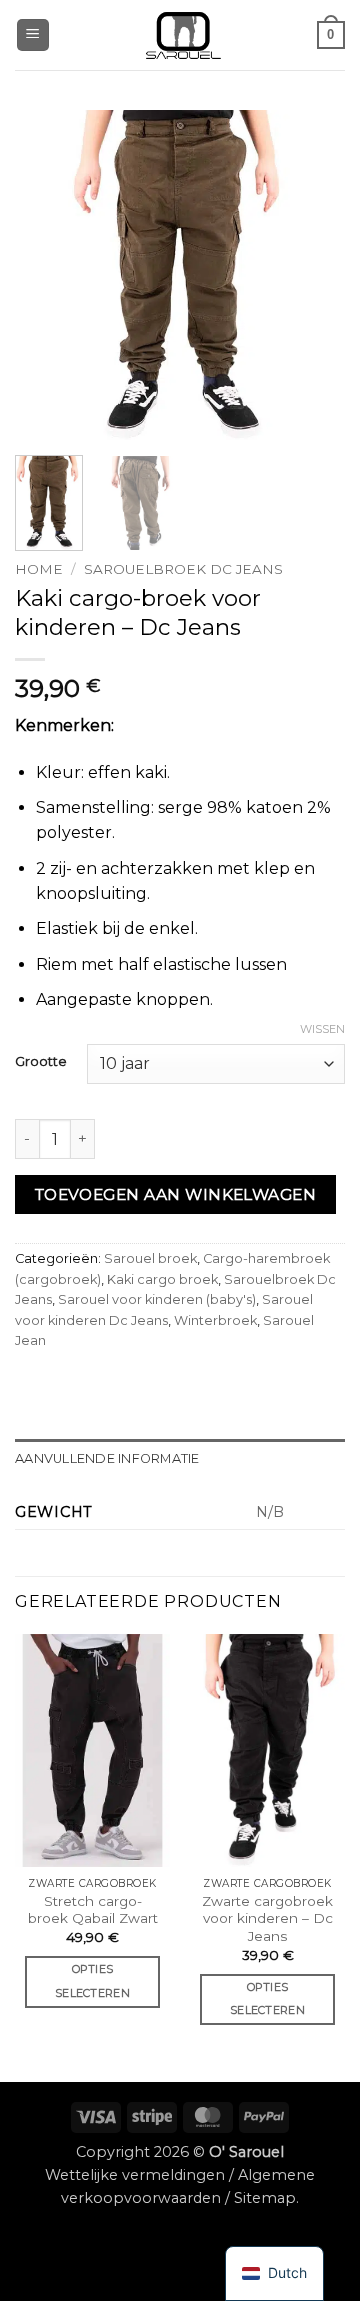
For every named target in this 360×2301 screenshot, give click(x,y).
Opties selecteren (92, 1981)
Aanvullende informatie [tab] (107, 1458)
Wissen (322, 1029)
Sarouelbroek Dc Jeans (183, 569)
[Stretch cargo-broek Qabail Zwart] (92, 1750)
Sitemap (265, 2198)
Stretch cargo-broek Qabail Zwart (93, 1910)
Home (39, 569)
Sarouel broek (150, 1258)
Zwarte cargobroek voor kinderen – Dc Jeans (267, 1918)
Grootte (41, 1062)
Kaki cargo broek (162, 1279)
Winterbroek (215, 1320)
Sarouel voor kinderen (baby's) (157, 1299)
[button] (33, 35)
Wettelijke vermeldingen (135, 2175)
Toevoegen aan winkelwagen (176, 1194)
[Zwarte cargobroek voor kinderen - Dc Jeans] (267, 1750)
